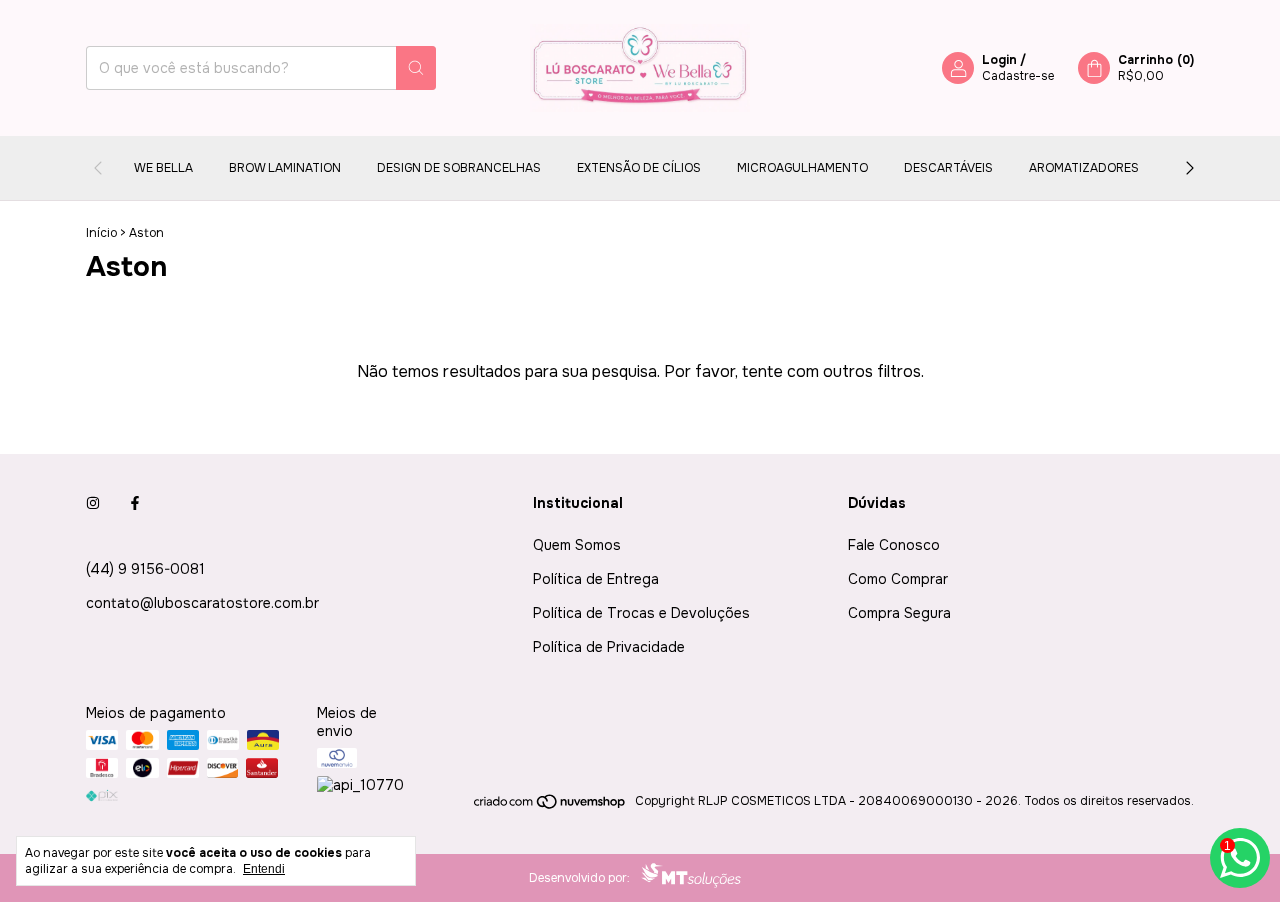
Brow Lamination (285, 168)
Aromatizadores (1084, 168)
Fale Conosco (894, 545)
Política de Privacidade (609, 647)
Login (999, 60)
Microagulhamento (802, 168)
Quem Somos (577, 545)
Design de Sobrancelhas (459, 168)
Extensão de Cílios (639, 168)
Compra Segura (899, 613)
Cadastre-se (1018, 76)
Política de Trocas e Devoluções (641, 613)
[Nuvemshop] (550, 806)
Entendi (264, 869)
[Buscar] (416, 68)
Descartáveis (948, 168)
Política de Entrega (596, 579)
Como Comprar (898, 579)
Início (101, 233)
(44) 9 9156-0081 (145, 569)
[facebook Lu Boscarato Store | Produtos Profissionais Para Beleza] (135, 503)
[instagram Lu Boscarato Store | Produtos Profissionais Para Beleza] (93, 503)
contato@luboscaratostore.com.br (202, 603)
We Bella (163, 168)
